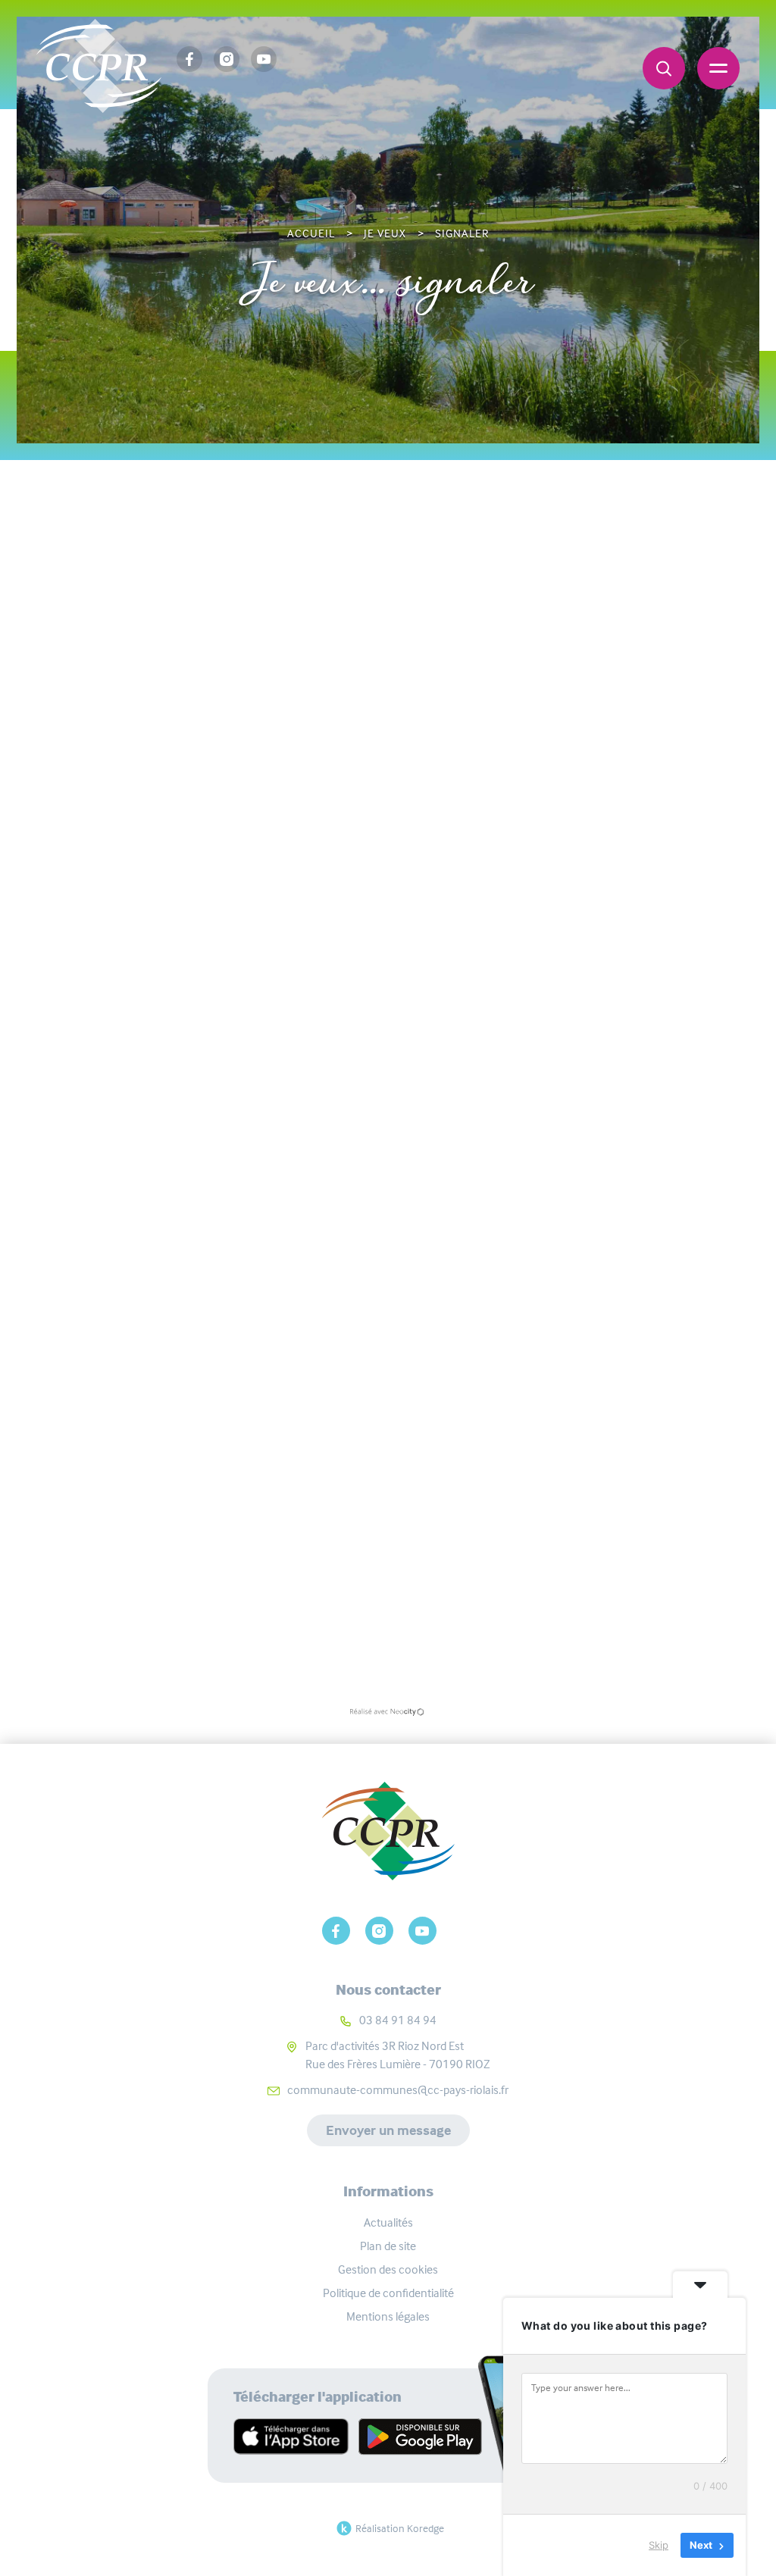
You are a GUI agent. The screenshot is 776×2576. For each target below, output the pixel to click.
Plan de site (388, 2246)
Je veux (385, 233)
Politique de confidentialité (388, 2293)
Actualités (388, 2222)
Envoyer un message (388, 2130)
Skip (659, 2545)
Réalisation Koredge (400, 2528)
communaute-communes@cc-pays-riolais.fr (398, 2090)
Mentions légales (388, 2316)
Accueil (311, 233)
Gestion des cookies (388, 2269)
